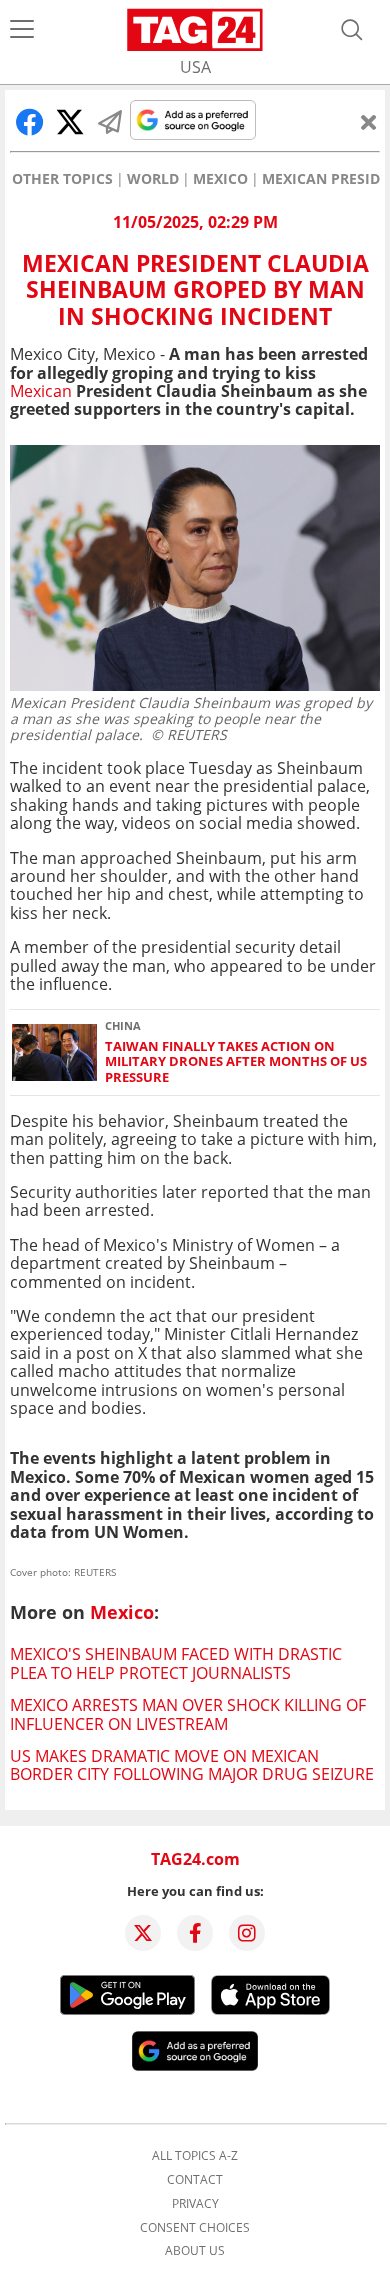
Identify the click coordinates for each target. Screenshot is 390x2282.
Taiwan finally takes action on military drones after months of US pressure (236, 1062)
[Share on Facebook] (30, 122)
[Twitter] (143, 1933)
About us (195, 2251)
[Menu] (22, 30)
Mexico (220, 179)
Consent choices (195, 2228)
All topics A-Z (195, 2156)
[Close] (369, 122)
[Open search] (352, 30)
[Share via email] (110, 122)
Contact (195, 2180)
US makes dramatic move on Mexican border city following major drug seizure (192, 1765)
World (153, 179)
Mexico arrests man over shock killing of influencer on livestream (188, 1714)
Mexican (41, 391)
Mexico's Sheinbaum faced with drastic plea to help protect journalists (176, 1663)
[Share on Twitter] (70, 122)
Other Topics (62, 179)
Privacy (195, 2204)
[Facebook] (195, 1933)
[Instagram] (247, 1933)
